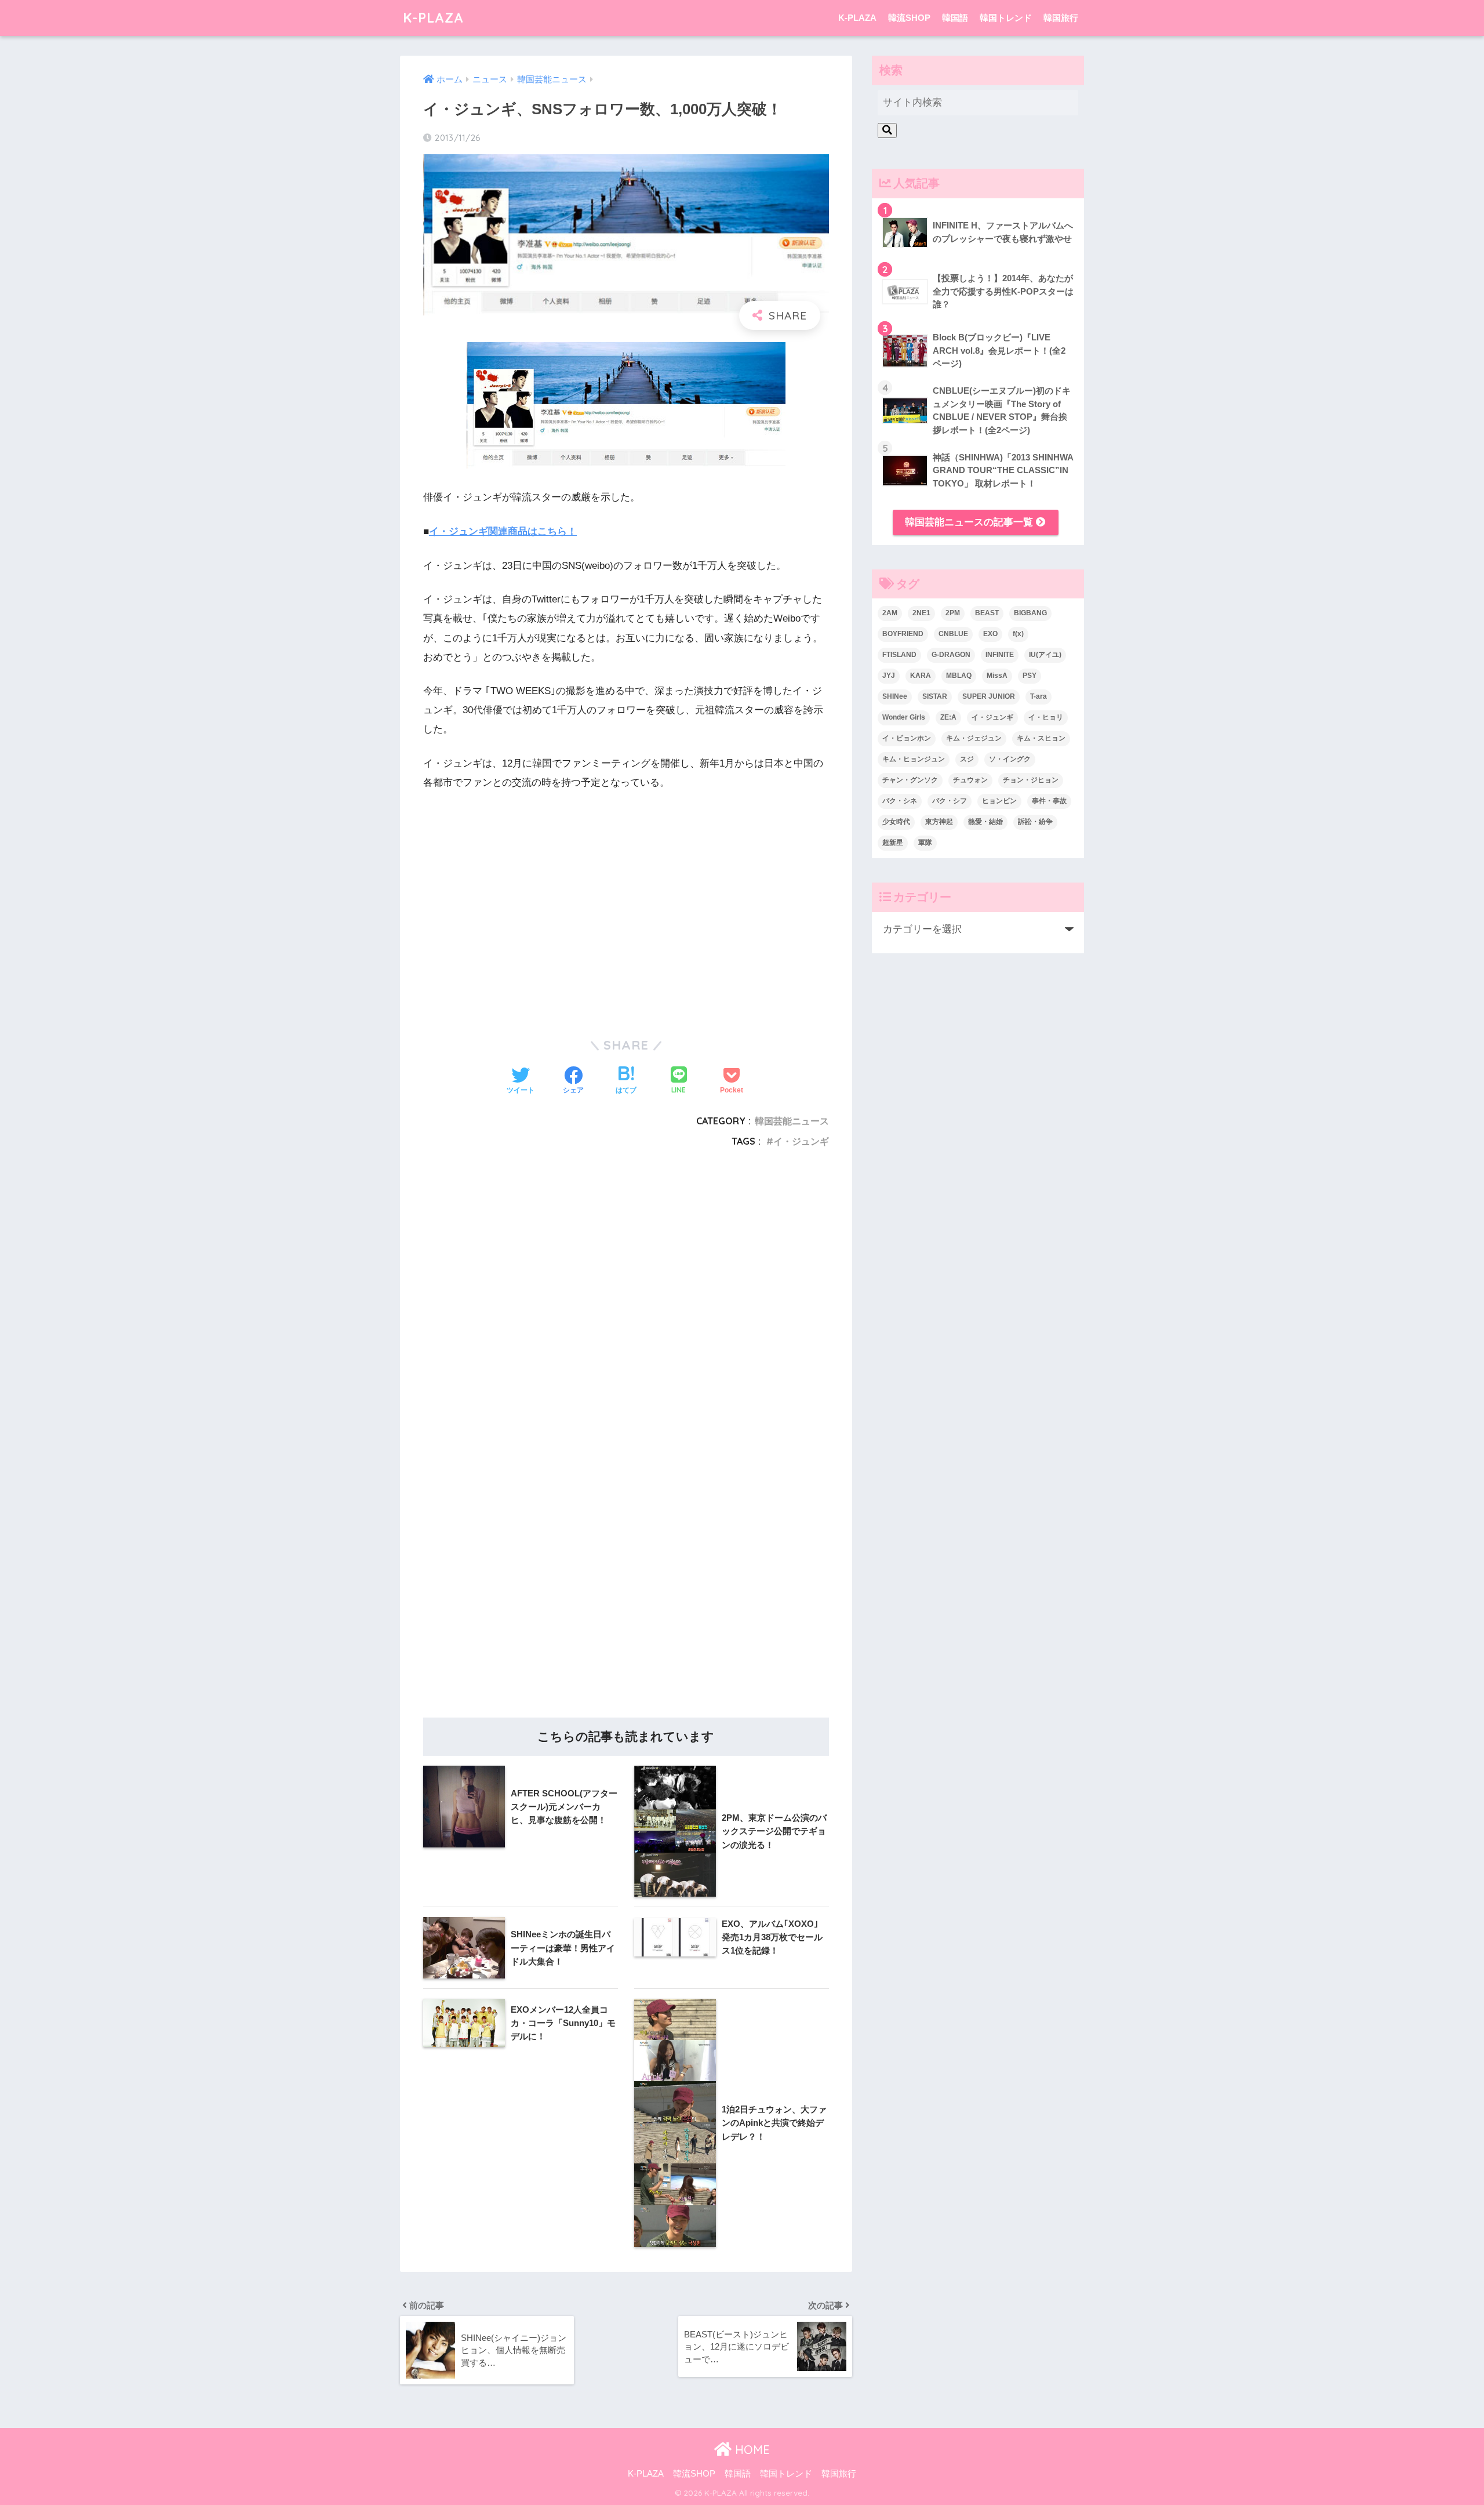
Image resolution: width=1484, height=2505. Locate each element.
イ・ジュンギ (801, 1141)
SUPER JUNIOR (989, 696)
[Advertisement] (626, 1303)
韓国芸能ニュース (792, 1121)
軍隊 (925, 843)
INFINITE (1000, 655)
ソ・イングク (1010, 759)
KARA (921, 676)
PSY (1030, 676)
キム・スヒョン (1041, 738)
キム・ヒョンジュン (914, 759)
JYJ (889, 676)
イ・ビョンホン (907, 738)
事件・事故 (1049, 801)
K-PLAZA (433, 18)
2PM (953, 613)
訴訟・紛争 (1035, 822)
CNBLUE (953, 634)
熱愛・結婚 (985, 822)
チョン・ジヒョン (1031, 780)
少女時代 (896, 822)
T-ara (1039, 696)
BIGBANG (1030, 613)
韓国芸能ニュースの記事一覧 (970, 522)
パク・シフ (950, 801)
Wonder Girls (904, 717)
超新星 (893, 843)
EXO (990, 634)
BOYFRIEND (903, 634)
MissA (997, 676)
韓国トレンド (1006, 18)
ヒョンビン (999, 801)
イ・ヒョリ (1046, 717)
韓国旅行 (1061, 18)
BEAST (987, 613)
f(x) (1018, 634)
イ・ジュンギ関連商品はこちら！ (503, 531)
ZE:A (948, 717)
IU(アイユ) (1045, 655)
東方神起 (939, 822)
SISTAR (935, 696)
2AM (890, 613)
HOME (751, 2450)
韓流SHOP (909, 18)
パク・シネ (900, 801)
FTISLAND (899, 655)
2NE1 (921, 613)
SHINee (895, 696)
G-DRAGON (951, 655)
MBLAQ (959, 676)
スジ (967, 759)
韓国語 (955, 18)
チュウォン (970, 780)
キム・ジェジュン (974, 738)
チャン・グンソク (910, 780)
